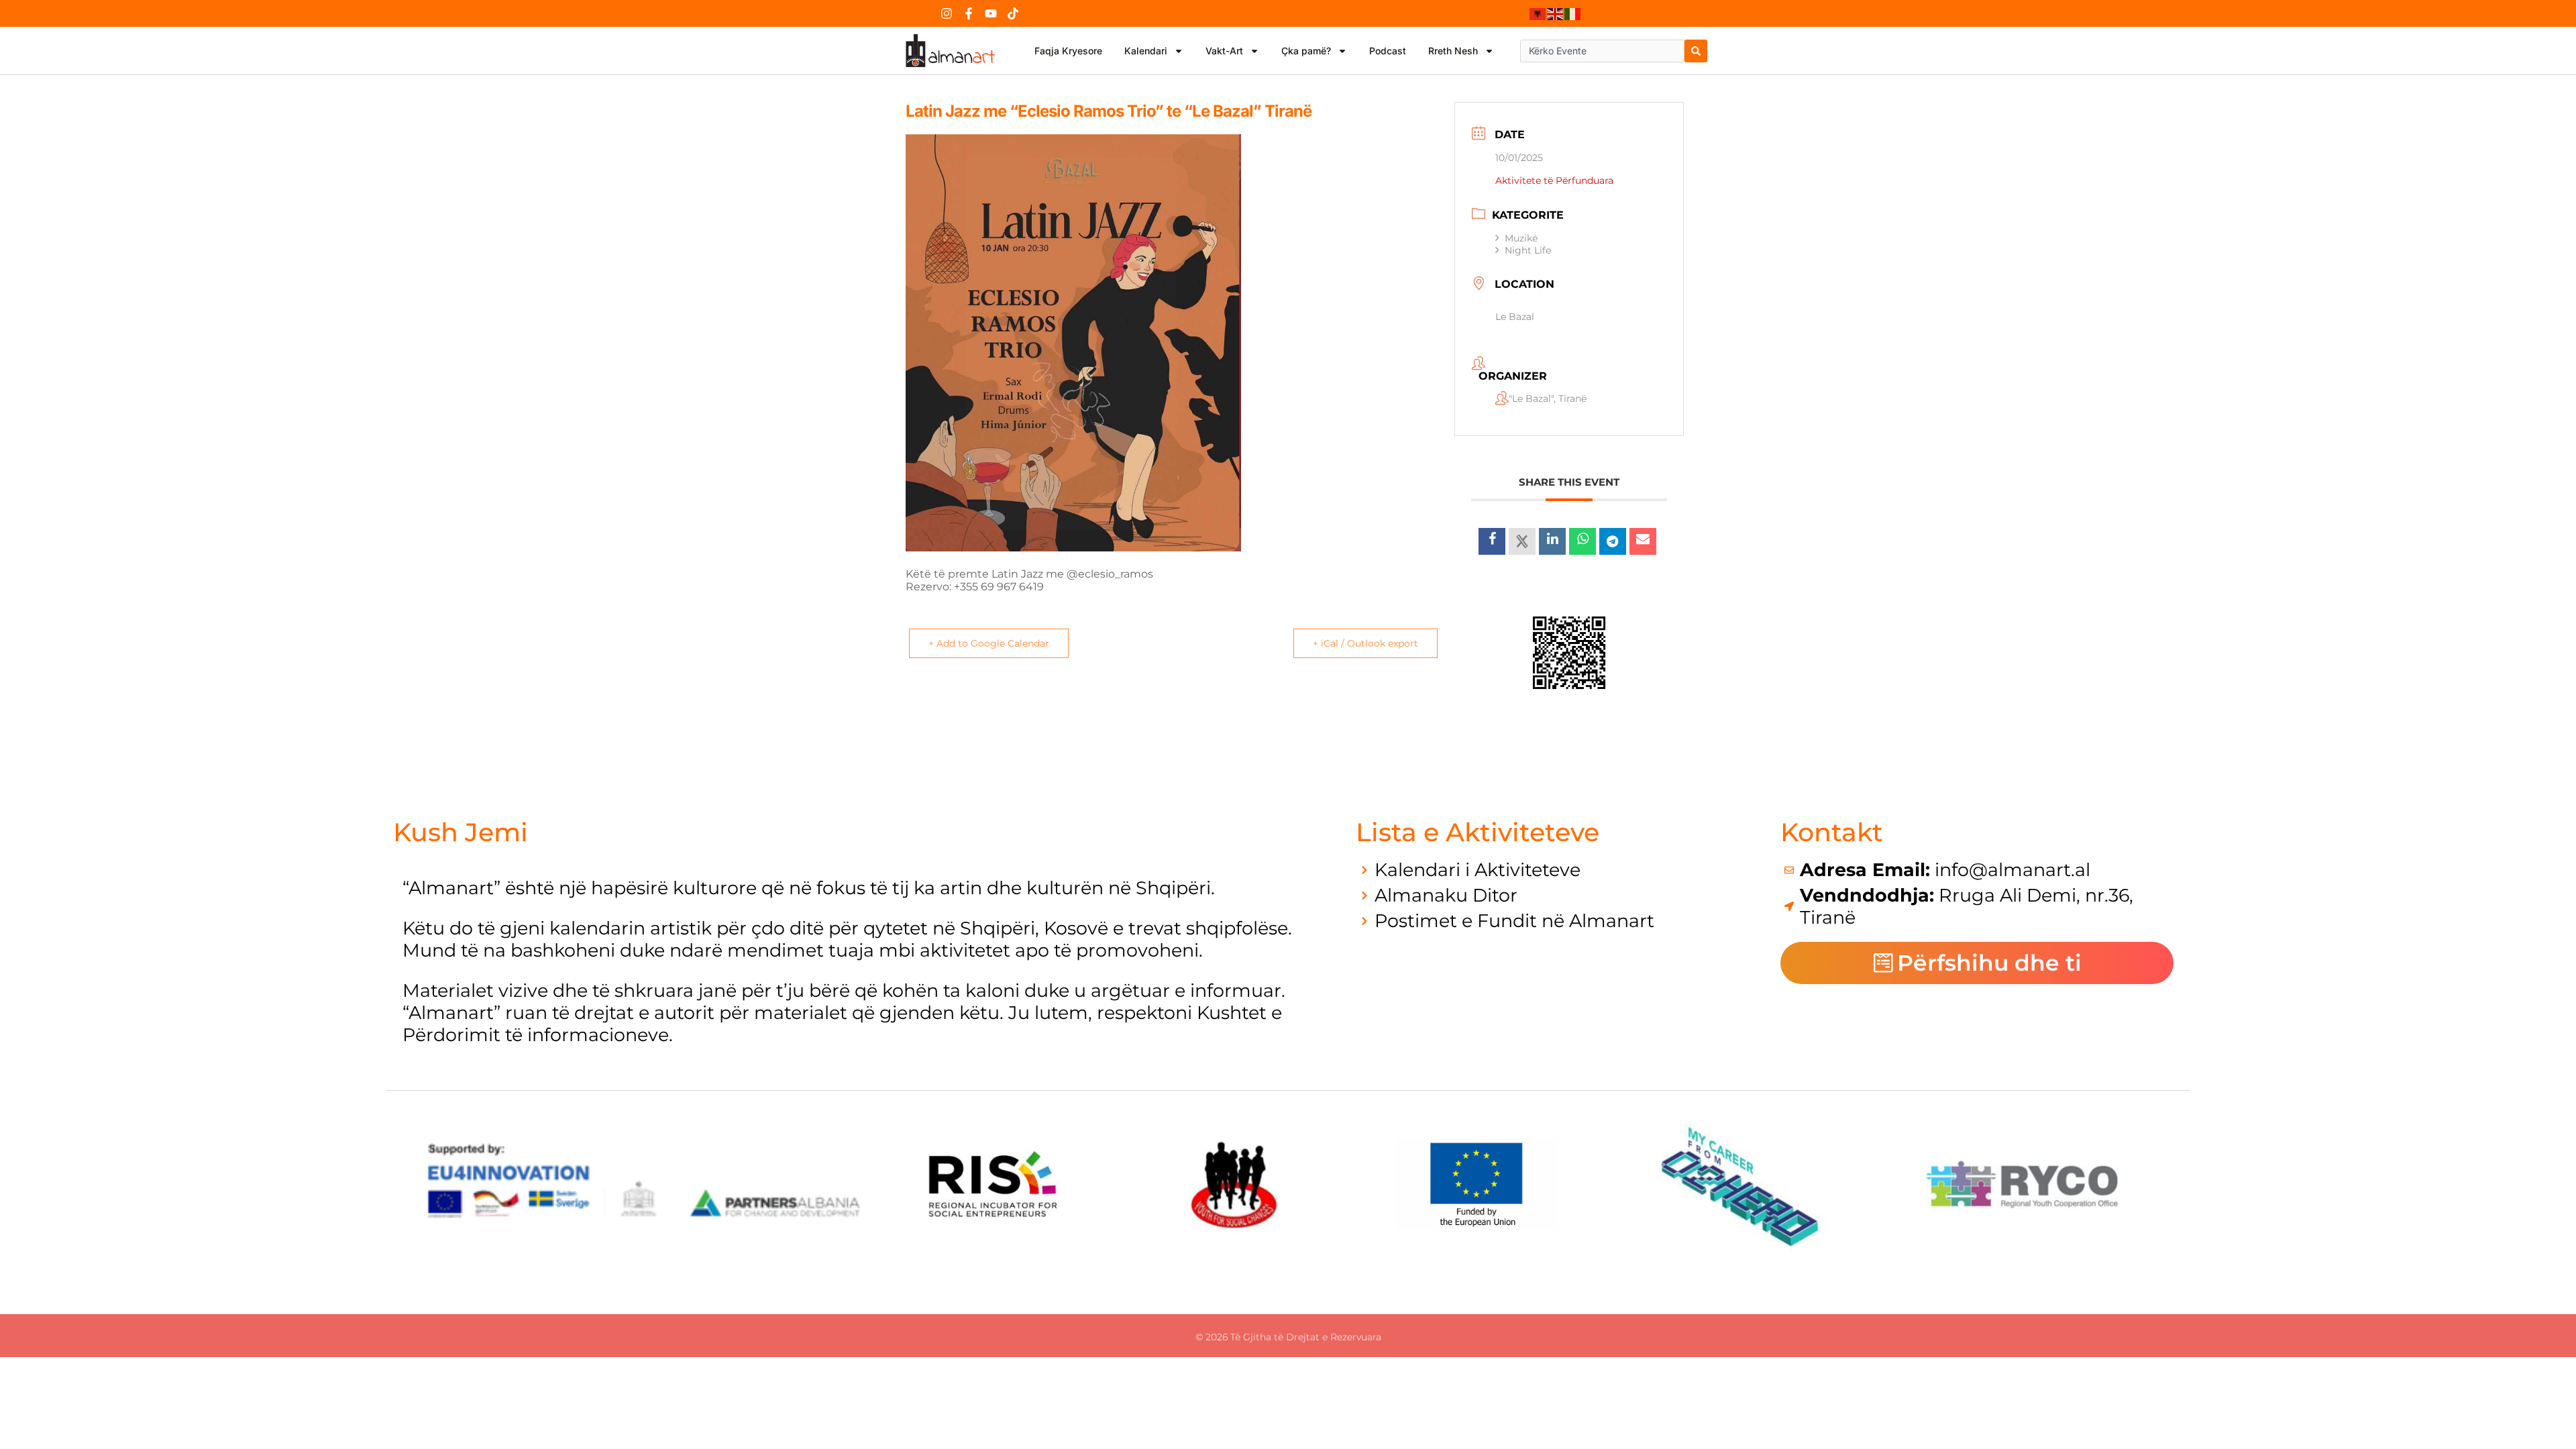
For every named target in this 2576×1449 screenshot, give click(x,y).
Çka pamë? (1306, 51)
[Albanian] (1538, 13)
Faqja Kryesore (1068, 51)
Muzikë (1521, 238)
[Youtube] (991, 13)
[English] (1556, 13)
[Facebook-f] (969, 13)
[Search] (1696, 51)
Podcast (1388, 51)
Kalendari (1146, 51)
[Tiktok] (1013, 13)
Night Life (1528, 250)
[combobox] (1602, 51)
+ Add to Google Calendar (989, 643)
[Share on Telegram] (1613, 541)
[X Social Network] (1522, 541)
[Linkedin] (1552, 541)
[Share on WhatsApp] (1582, 541)
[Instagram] (947, 13)
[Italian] (1573, 13)
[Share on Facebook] (1492, 541)
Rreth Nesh (1453, 51)
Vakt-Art (1224, 51)
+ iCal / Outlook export (1365, 643)
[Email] (1643, 541)
